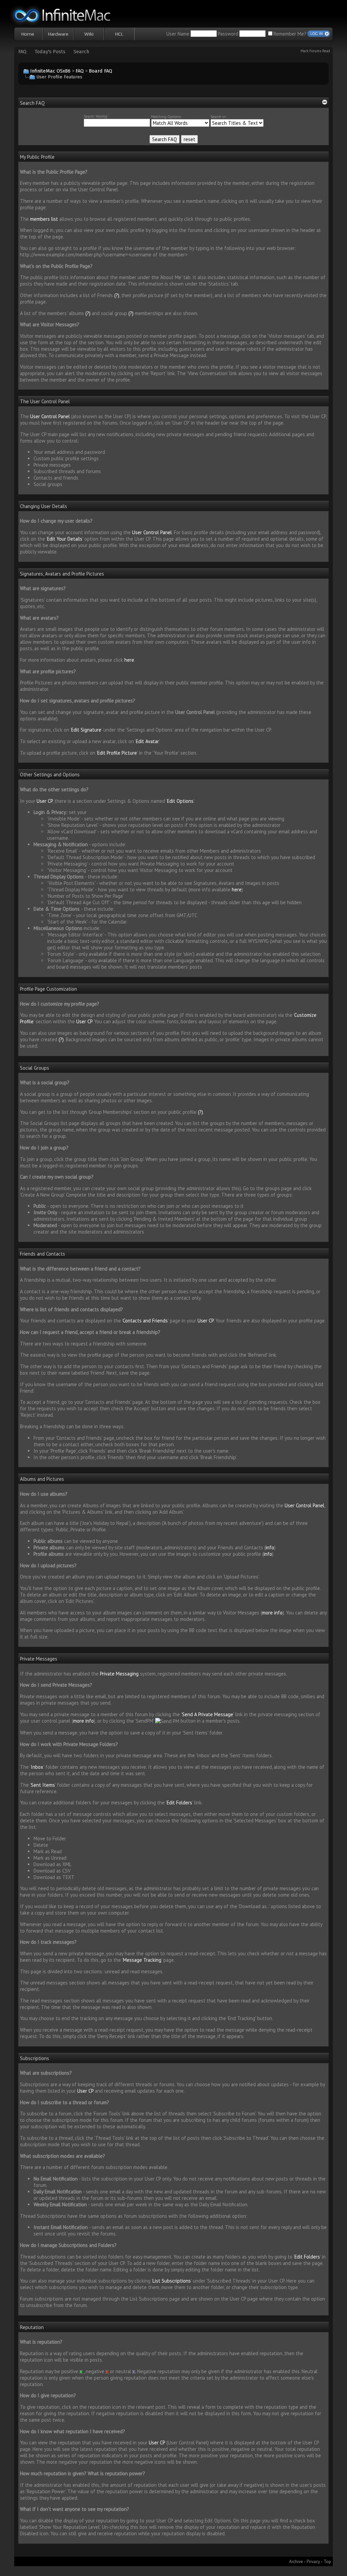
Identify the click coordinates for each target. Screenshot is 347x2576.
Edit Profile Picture (117, 753)
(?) (117, 295)
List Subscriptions (172, 2281)
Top (327, 2561)
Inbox (37, 1767)
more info (272, 1613)
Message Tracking (142, 1960)
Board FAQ (100, 71)
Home (28, 34)
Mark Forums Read (315, 51)
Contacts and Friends (145, 1321)
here (129, 660)
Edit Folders (179, 1803)
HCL (119, 34)
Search (81, 52)
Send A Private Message (208, 1714)
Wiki (89, 34)
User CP (45, 801)
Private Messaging (119, 1674)
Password (228, 34)
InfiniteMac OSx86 (50, 71)
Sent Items (43, 1785)
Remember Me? (290, 34)
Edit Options (180, 801)
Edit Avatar (147, 741)
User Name (178, 34)
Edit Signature (86, 730)
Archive (296, 2561)
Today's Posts (50, 52)
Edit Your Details (65, 539)
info (270, 1547)
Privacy (313, 2561)
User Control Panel (50, 416)
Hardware (58, 34)
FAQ (22, 52)
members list (44, 219)
